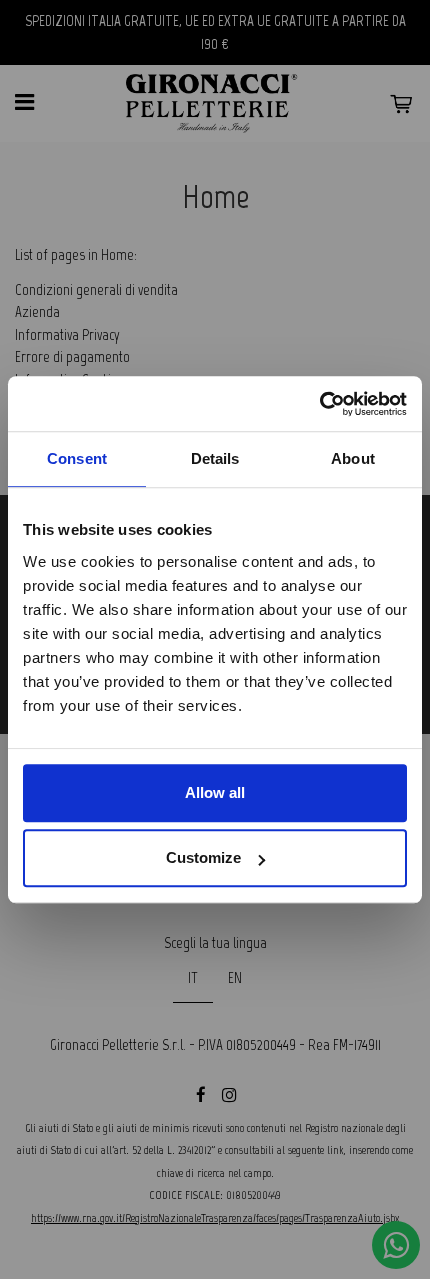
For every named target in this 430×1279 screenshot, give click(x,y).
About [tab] (353, 458)
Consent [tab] (77, 458)
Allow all (215, 792)
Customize (203, 857)
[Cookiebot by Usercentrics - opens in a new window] (319, 404)
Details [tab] (215, 458)
